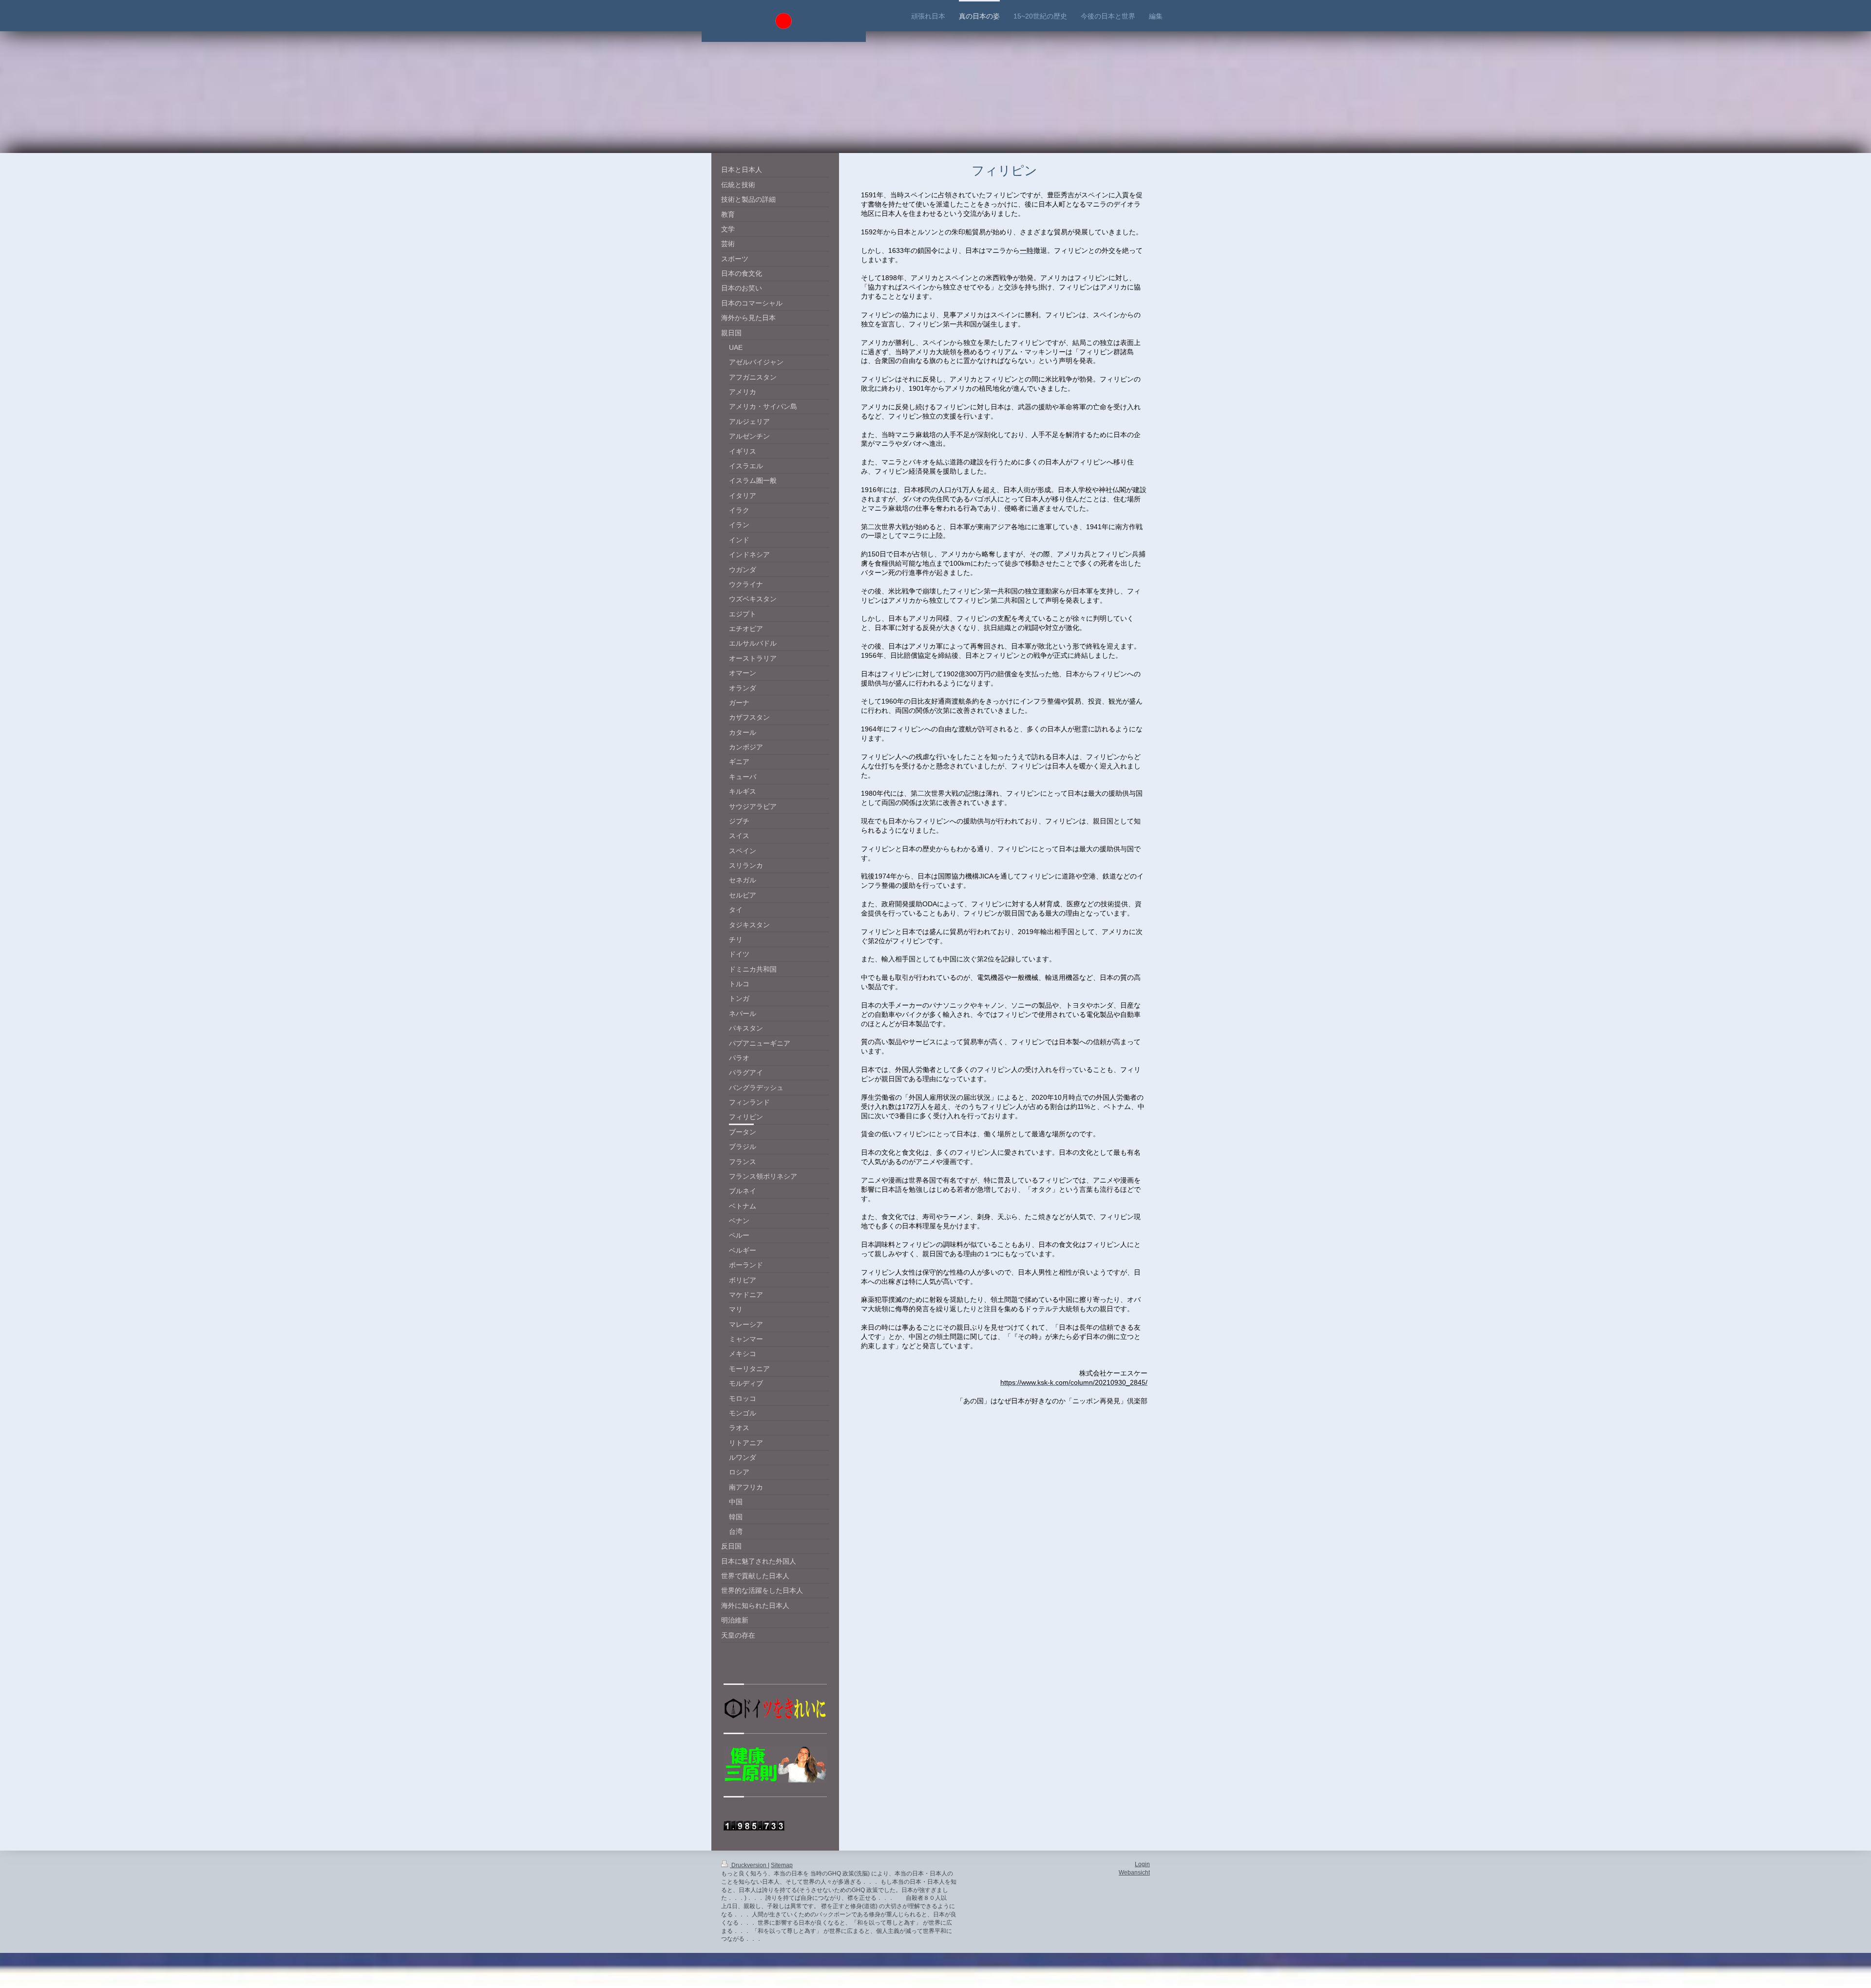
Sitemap (782, 1865)
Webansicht (1134, 1873)
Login (1142, 1864)
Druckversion (749, 1865)
